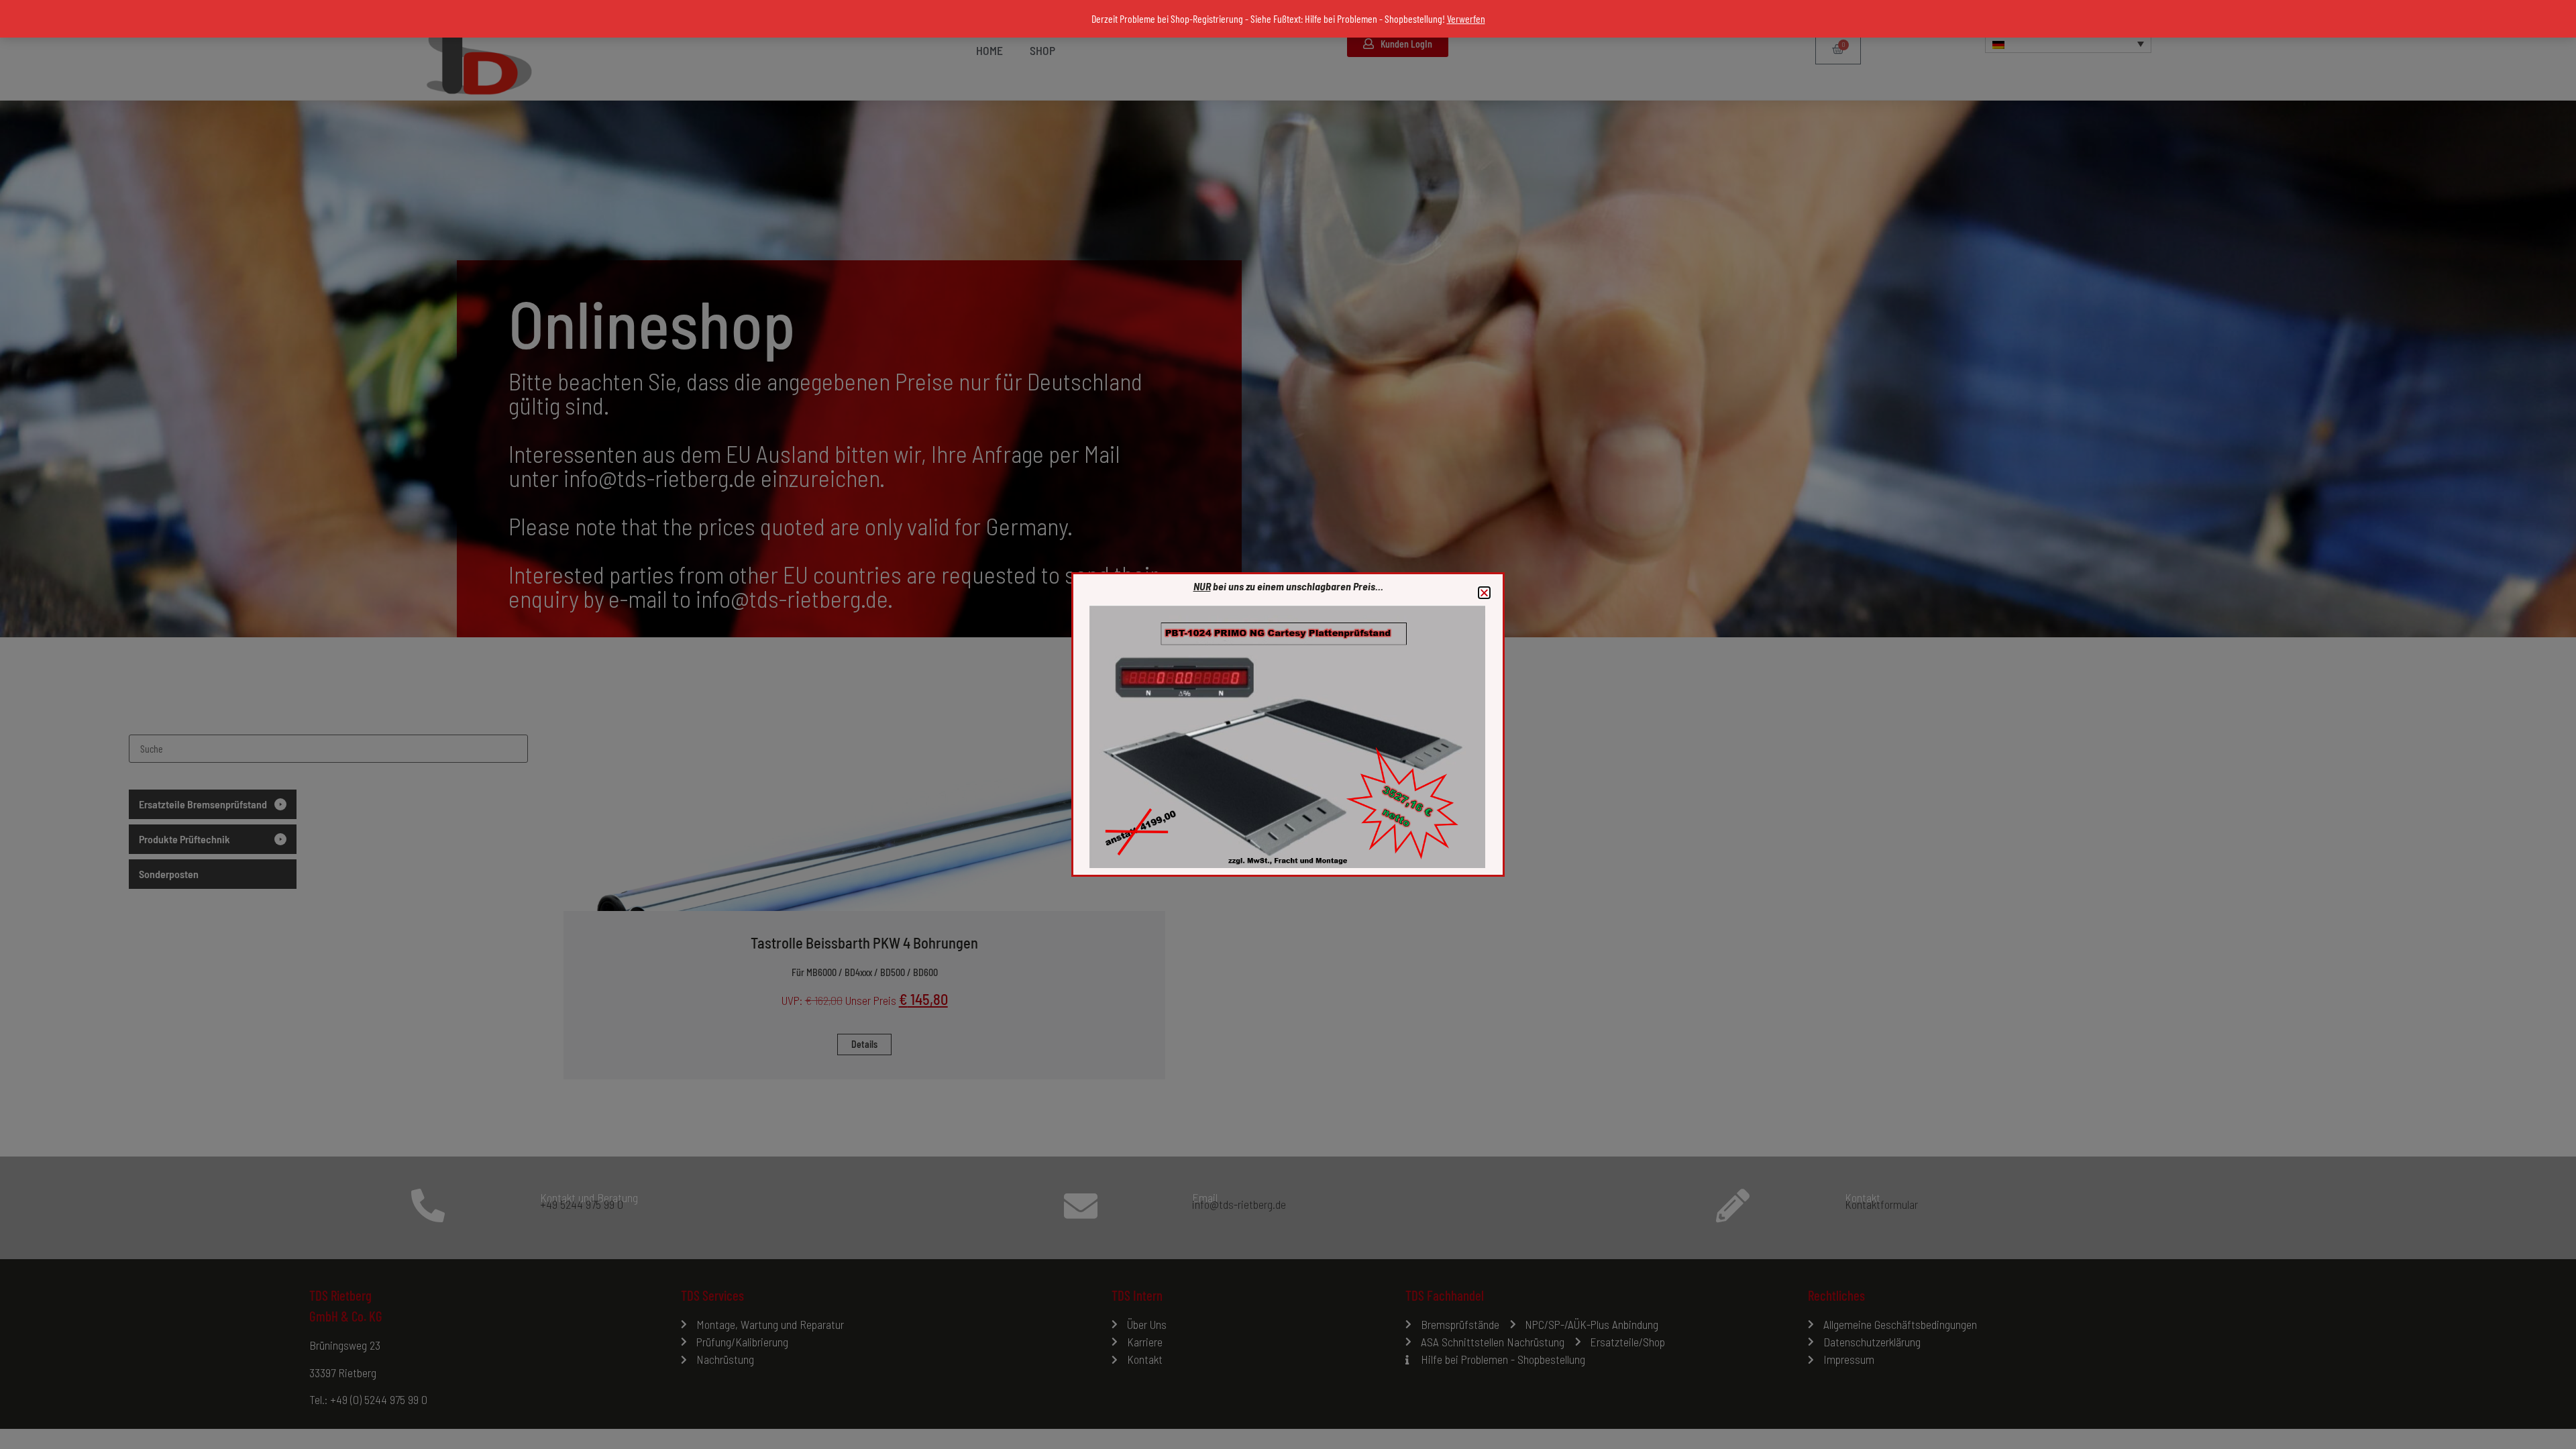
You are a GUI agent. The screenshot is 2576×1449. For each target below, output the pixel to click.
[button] (1484, 593)
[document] (1288, 724)
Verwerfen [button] (1466, 18)
